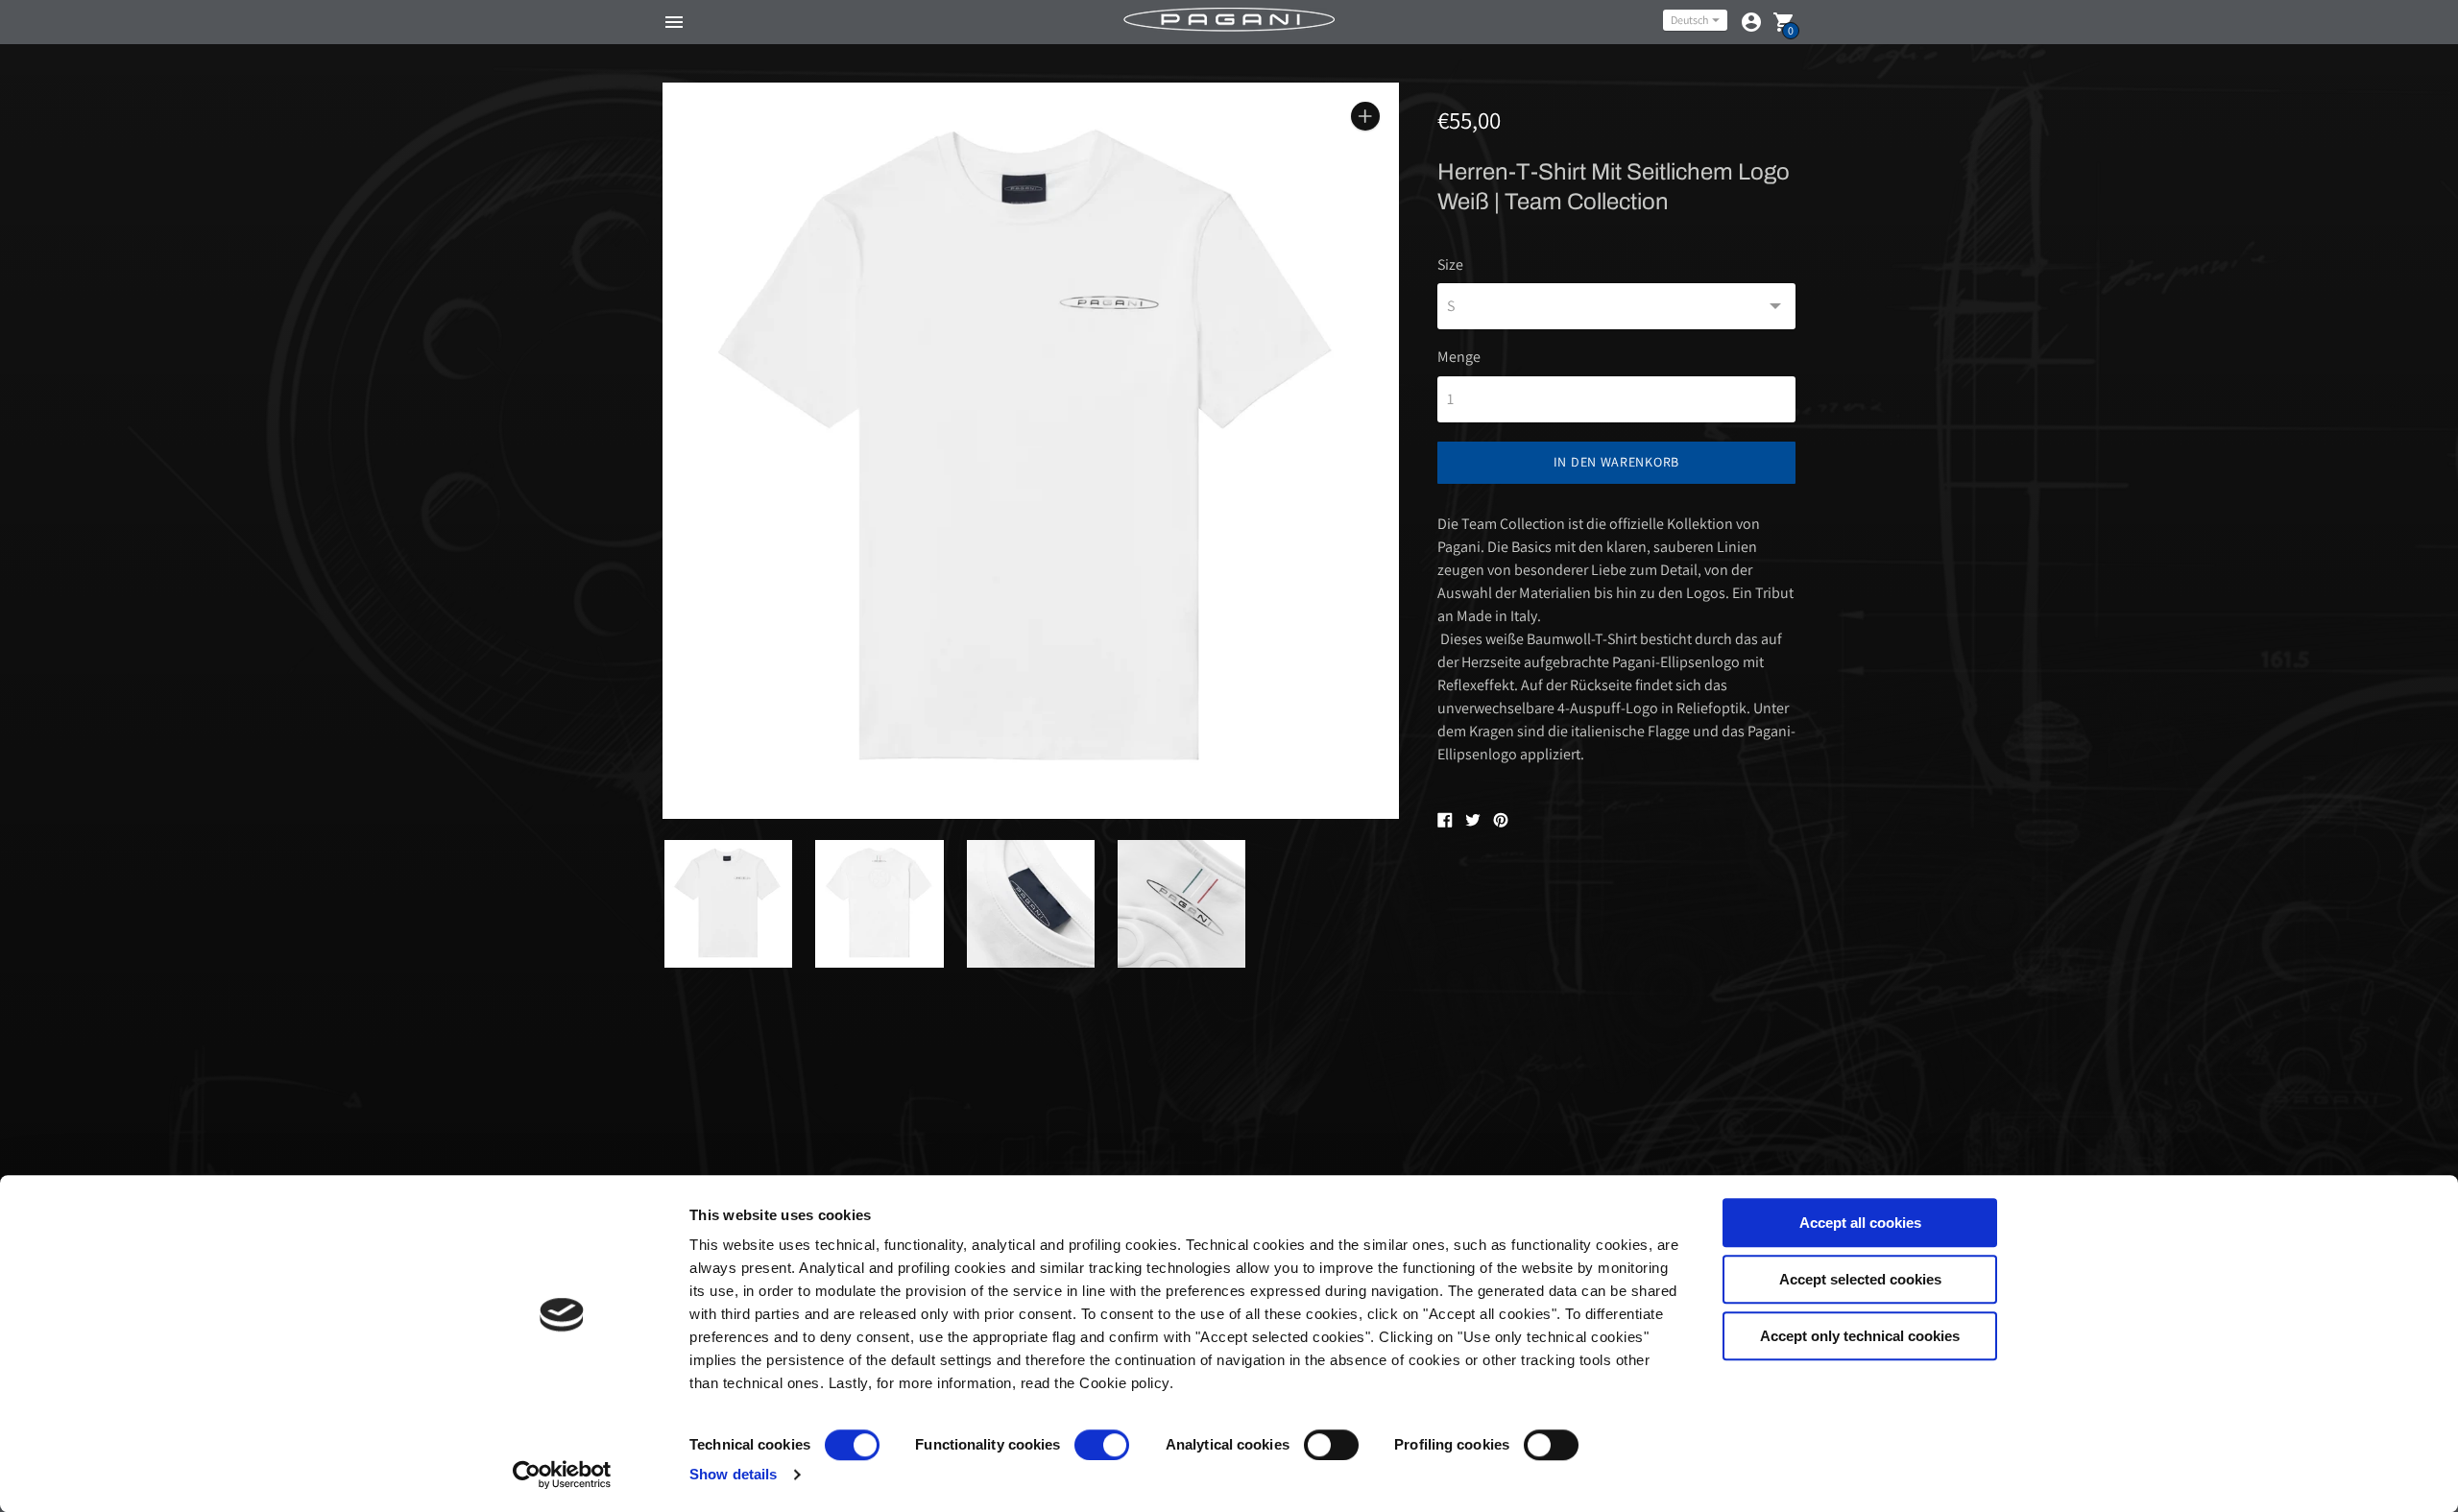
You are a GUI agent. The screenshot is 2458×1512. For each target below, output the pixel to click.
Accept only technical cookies (1860, 1336)
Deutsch (1689, 20)
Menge (1459, 357)
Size (1450, 265)
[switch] (1102, 1445)
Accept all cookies (1860, 1223)
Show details (733, 1474)
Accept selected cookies (1860, 1279)
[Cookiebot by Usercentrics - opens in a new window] (562, 1475)
